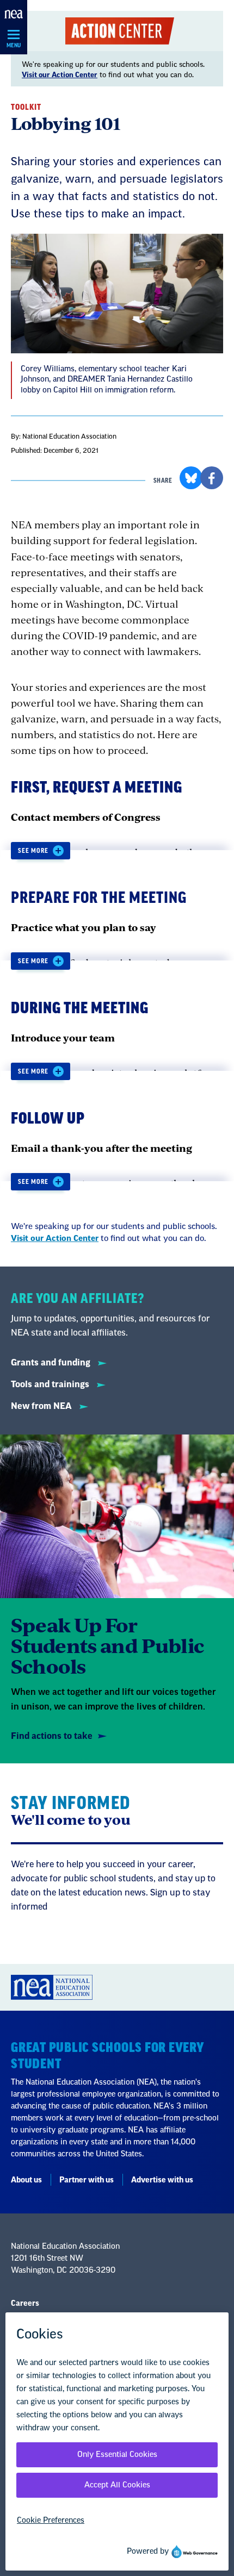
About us (26, 2180)
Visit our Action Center (60, 75)
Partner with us (87, 2180)
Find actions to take (52, 1736)
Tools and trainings (51, 1384)
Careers (25, 2304)
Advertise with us (162, 2180)
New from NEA (42, 1406)
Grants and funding (52, 1363)
